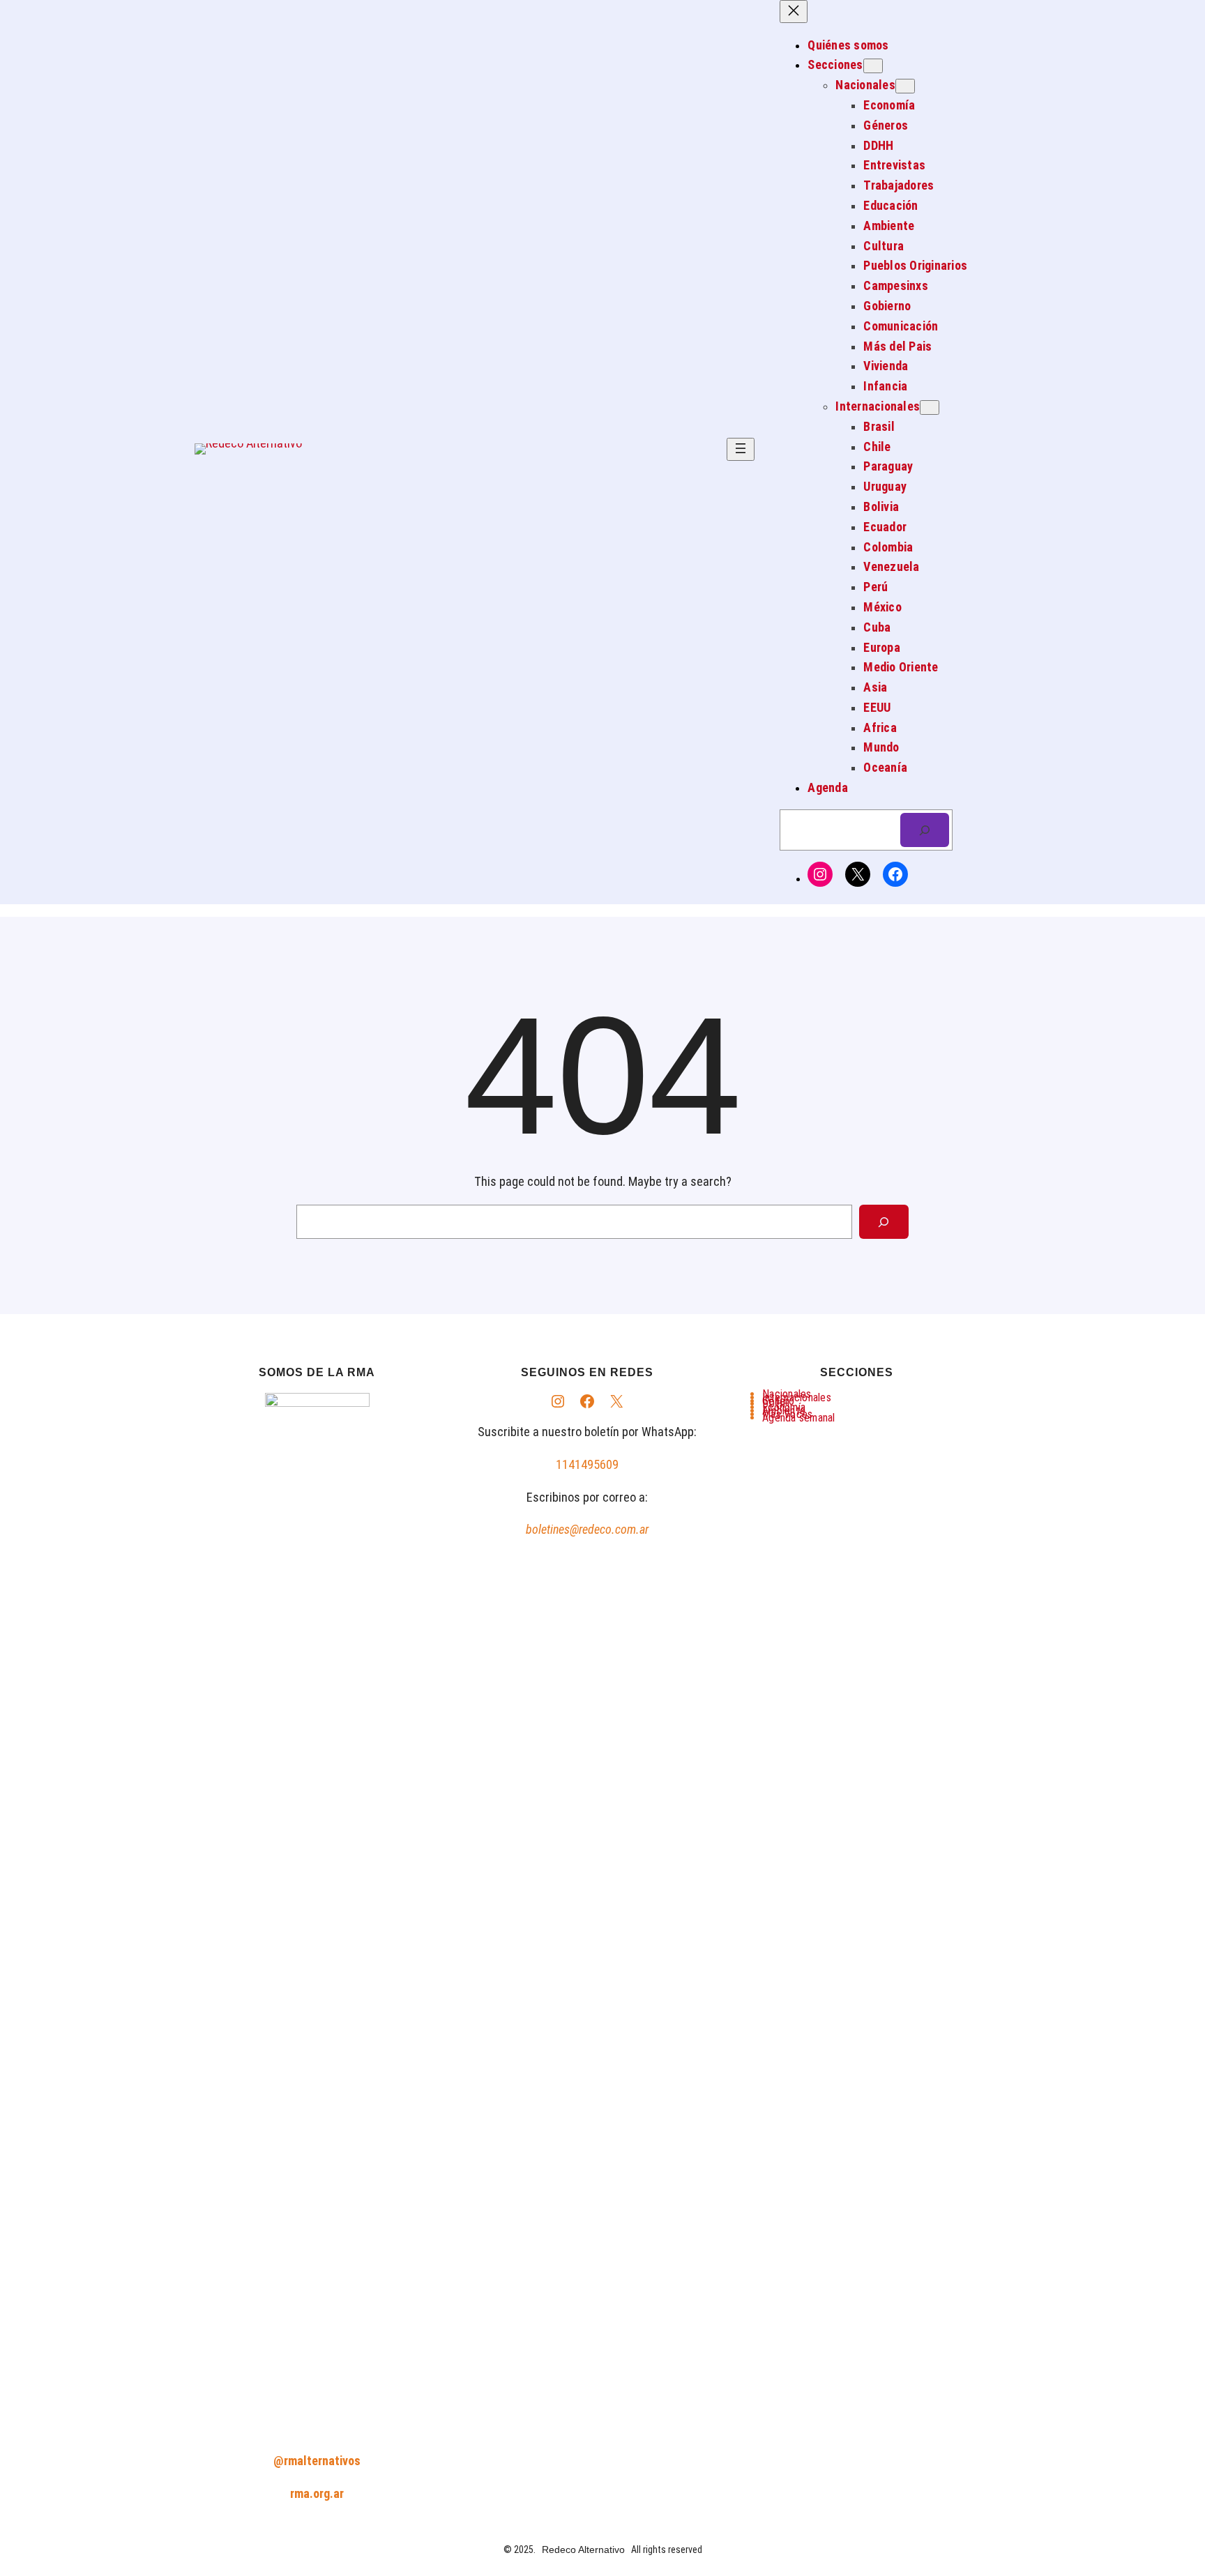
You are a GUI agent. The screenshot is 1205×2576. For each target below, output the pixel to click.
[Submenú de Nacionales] (905, 86)
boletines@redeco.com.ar (587, 1529)
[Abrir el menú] (741, 449)
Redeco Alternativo (583, 2550)
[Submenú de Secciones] (873, 66)
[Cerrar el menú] (794, 12)
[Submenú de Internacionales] (930, 407)
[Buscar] (925, 830)
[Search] (884, 1222)
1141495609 (587, 1464)
